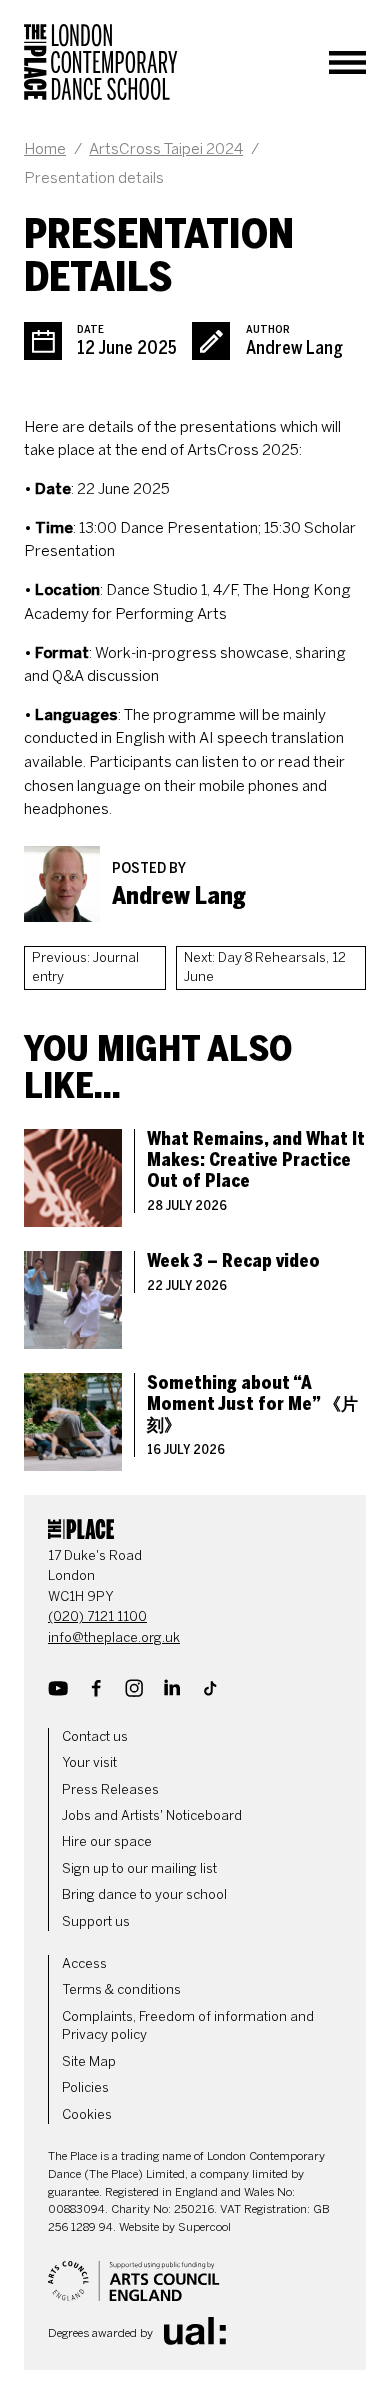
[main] (195, 797)
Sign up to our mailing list (139, 1868)
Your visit (89, 1762)
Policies (85, 2087)
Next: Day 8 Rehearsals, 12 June (265, 967)
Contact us (95, 1736)
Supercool (204, 2227)
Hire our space (107, 1841)
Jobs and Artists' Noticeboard (152, 1815)
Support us (96, 1921)
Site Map (89, 2061)
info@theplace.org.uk (114, 1637)
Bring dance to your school (144, 1894)
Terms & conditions (121, 1989)
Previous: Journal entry (85, 967)
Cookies (87, 2114)
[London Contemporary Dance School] (101, 62)
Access (84, 1963)
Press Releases (110, 1789)
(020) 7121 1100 (97, 1616)
